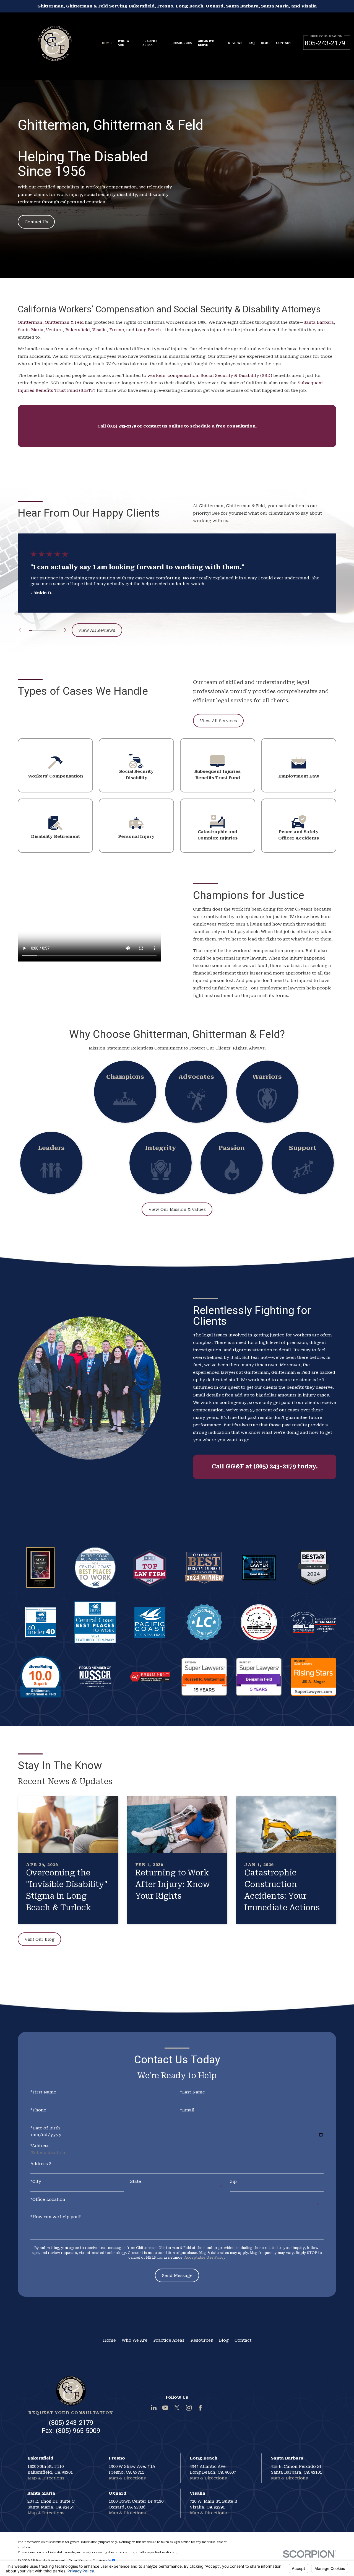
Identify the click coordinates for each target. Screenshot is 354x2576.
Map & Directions (46, 2478)
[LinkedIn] (154, 2408)
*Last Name (192, 2092)
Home (109, 2340)
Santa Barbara (319, 322)
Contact (243, 2340)
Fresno (117, 330)
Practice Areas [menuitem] (150, 43)
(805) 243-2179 (71, 2423)
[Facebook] (200, 2408)
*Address (40, 2146)
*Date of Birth (45, 2128)
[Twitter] (177, 2408)
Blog (224, 2340)
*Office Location (48, 2200)
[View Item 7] (51, 630)
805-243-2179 (325, 43)
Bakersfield (78, 330)
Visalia (100, 330)
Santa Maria (31, 330)
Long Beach (148, 330)
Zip (233, 2182)
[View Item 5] (44, 630)
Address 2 (41, 2164)
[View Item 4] (41, 630)
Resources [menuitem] (182, 43)
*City (36, 2182)
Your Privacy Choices (88, 2560)
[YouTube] (165, 2408)
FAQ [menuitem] (252, 43)
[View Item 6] (48, 630)
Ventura (54, 330)
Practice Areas (169, 2340)
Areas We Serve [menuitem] (206, 43)
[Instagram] (189, 2408)
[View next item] (65, 630)
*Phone (38, 2110)
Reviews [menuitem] (235, 43)
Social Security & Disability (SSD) (236, 375)
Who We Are (135, 2340)
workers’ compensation (173, 375)
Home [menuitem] (107, 43)
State (136, 2182)
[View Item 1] (31, 630)
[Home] (55, 40)
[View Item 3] (37, 630)
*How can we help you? (56, 2217)
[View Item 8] (55, 630)
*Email (187, 2110)
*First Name (43, 2092)
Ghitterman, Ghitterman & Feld (51, 322)
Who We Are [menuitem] (125, 43)
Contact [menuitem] (284, 43)
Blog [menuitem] (265, 43)
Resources (202, 2340)
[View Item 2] (34, 630)
